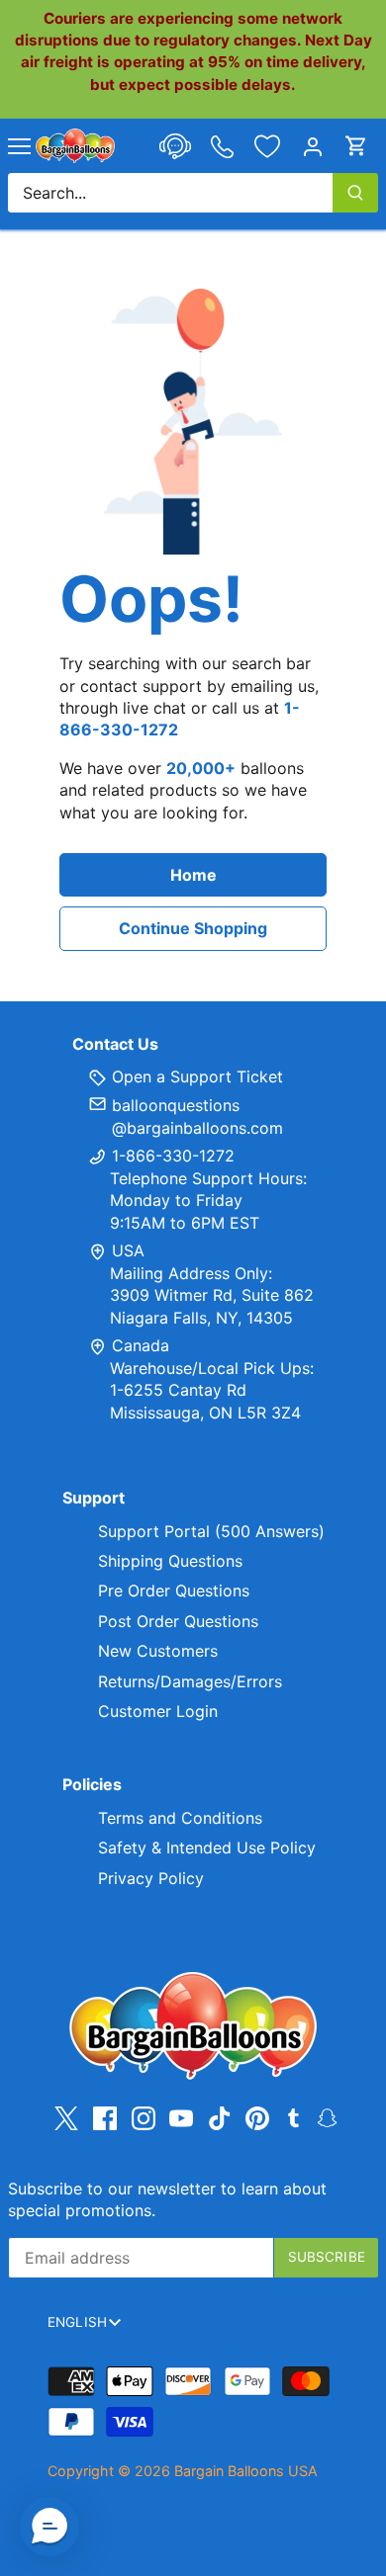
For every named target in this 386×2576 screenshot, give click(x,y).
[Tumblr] (293, 2116)
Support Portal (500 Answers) (211, 1531)
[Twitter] (66, 2118)
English (77, 2322)
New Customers (158, 1651)
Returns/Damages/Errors (190, 1681)
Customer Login (158, 1711)
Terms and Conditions (180, 1818)
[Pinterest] (257, 2118)
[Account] (313, 146)
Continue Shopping (193, 928)
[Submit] (355, 193)
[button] (49, 2527)
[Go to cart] (356, 146)
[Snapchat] (327, 2116)
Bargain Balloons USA (246, 2471)
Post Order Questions (178, 1621)
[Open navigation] (19, 146)
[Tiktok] (220, 2118)
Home (193, 875)
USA (128, 1250)
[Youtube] (181, 2118)
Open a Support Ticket (195, 1076)
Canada (141, 1345)
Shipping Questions (170, 1561)
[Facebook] (105, 2118)
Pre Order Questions (174, 1590)
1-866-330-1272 (171, 1156)
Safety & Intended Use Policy (207, 1847)
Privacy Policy (151, 1878)
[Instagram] (144, 2118)
